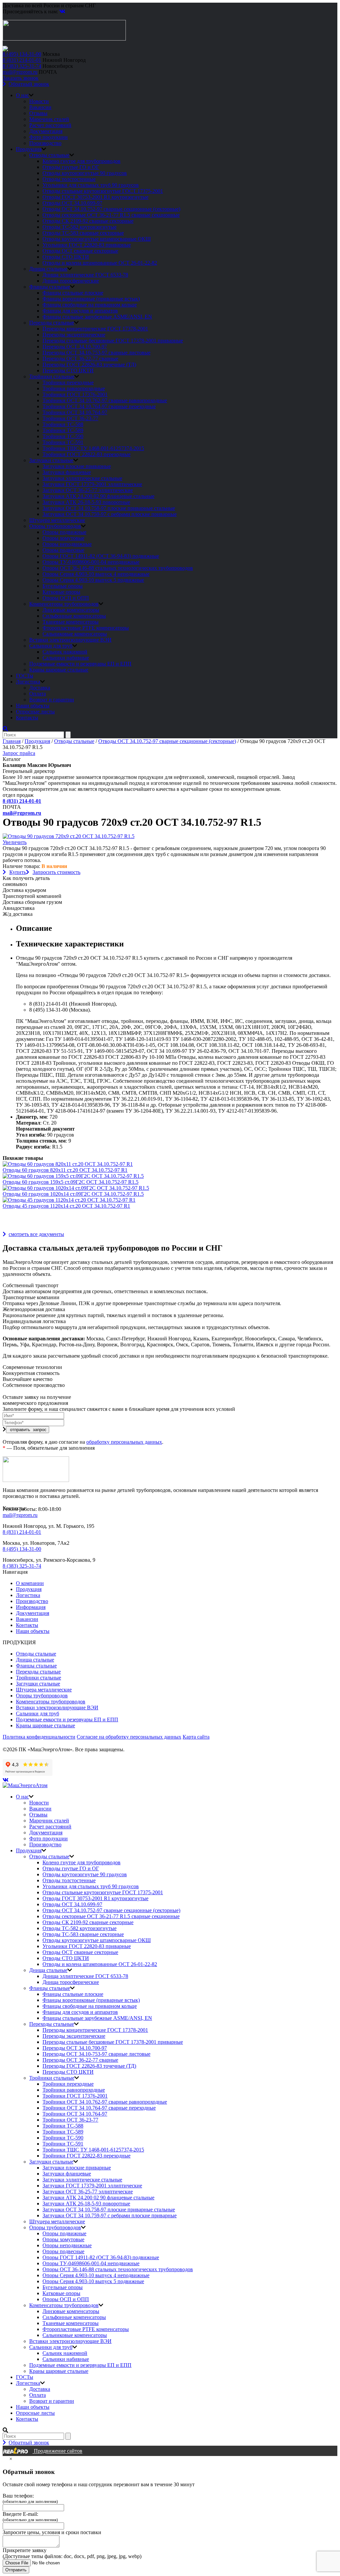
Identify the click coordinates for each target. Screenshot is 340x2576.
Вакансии (40, 107)
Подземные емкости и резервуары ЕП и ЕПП (80, 664)
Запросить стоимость (56, 872)
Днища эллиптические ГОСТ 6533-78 (85, 275)
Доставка (40, 688)
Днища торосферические (71, 281)
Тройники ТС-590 (63, 436)
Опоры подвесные (63, 550)
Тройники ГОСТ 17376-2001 (75, 394)
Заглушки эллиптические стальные (82, 478)
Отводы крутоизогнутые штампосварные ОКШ (97, 239)
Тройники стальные (52, 376)
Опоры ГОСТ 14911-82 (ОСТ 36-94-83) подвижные (101, 556)
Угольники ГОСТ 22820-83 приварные (87, 245)
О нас (22, 95)
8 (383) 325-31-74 (22, 66)
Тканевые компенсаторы (71, 622)
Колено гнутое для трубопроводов (82, 161)
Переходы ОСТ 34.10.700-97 (75, 347)
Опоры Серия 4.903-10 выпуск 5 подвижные (93, 580)
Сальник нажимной (65, 652)
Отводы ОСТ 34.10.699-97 (72, 203)
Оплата (38, 694)
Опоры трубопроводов (55, 526)
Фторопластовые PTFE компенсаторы (86, 628)
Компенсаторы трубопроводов (64, 604)
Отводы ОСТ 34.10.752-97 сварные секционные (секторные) (111, 209)
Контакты (27, 718)
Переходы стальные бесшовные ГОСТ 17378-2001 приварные (113, 341)
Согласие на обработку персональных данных (129, 1737)
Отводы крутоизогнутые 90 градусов (85, 173)
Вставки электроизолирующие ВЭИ (70, 640)
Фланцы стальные (50, 287)
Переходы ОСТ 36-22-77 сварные (80, 359)
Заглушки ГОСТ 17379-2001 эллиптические (92, 484)
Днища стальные (48, 269)
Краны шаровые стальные (59, 670)
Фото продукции (48, 137)
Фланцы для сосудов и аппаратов (80, 311)
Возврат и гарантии (52, 700)
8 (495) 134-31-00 (22, 54)
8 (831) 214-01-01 (22, 60)
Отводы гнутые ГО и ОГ (71, 167)
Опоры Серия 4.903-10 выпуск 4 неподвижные (96, 574)
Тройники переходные (68, 382)
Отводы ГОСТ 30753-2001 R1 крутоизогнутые (95, 197)
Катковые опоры (61, 592)
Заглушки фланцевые (67, 472)
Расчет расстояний (50, 125)
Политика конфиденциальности (39, 1737)
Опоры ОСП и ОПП (66, 598)
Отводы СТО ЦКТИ (66, 257)
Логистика (28, 682)
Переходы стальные (52, 323)
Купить (18, 872)
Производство (45, 143)
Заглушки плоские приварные (77, 466)
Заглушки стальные (51, 460)
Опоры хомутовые (63, 538)
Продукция (29, 149)
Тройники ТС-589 (63, 430)
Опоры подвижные (64, 532)
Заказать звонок (21, 78)
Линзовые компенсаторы (71, 610)
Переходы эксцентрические (74, 335)
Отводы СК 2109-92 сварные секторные (88, 221)
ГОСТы (25, 676)
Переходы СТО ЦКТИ (68, 370)
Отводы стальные (49, 155)
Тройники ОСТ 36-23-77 (70, 418)
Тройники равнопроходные (74, 388)
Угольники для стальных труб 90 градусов (91, 185)
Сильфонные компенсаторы (74, 616)
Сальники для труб (51, 646)
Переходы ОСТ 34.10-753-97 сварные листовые (96, 353)
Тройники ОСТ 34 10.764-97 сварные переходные (99, 406)
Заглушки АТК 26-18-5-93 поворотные (86, 502)
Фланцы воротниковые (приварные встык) (91, 299)
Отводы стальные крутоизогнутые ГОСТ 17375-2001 (103, 191)
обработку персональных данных (124, 1442)
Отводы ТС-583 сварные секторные (83, 233)
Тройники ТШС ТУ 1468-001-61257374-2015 (93, 448)
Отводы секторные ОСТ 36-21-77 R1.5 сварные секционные (111, 215)
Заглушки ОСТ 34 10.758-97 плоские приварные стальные (109, 508)
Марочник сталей (49, 119)
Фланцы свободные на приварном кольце (90, 305)
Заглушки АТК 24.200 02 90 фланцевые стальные (98, 496)
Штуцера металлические (57, 520)
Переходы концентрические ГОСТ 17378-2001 (95, 329)
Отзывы (38, 113)
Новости (39, 101)
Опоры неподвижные (67, 544)
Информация (31, 1607)
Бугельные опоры (63, 586)
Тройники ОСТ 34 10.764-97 (75, 412)
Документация (46, 131)
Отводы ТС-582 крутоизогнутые (80, 227)
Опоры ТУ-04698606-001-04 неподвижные (91, 562)
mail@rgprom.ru (20, 72)
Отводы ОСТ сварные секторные (80, 251)
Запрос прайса (19, 753)
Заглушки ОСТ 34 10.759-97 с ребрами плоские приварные (110, 514)
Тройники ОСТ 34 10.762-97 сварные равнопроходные (105, 400)
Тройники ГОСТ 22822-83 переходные (86, 454)
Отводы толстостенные (69, 179)
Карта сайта (196, 1737)
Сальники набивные (66, 658)
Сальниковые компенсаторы (75, 634)
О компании (30, 1583)
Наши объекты (33, 706)
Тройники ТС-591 (63, 442)
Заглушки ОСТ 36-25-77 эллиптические (88, 490)
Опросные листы (35, 712)
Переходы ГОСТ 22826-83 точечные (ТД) (89, 365)
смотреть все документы (36, 1234)
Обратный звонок (29, 84)
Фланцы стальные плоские (73, 293)
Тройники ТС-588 (63, 424)
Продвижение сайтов (57, 2451)
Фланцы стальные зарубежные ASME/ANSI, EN (97, 317)
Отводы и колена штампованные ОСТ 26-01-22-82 (100, 263)
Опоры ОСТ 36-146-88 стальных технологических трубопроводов (118, 568)
